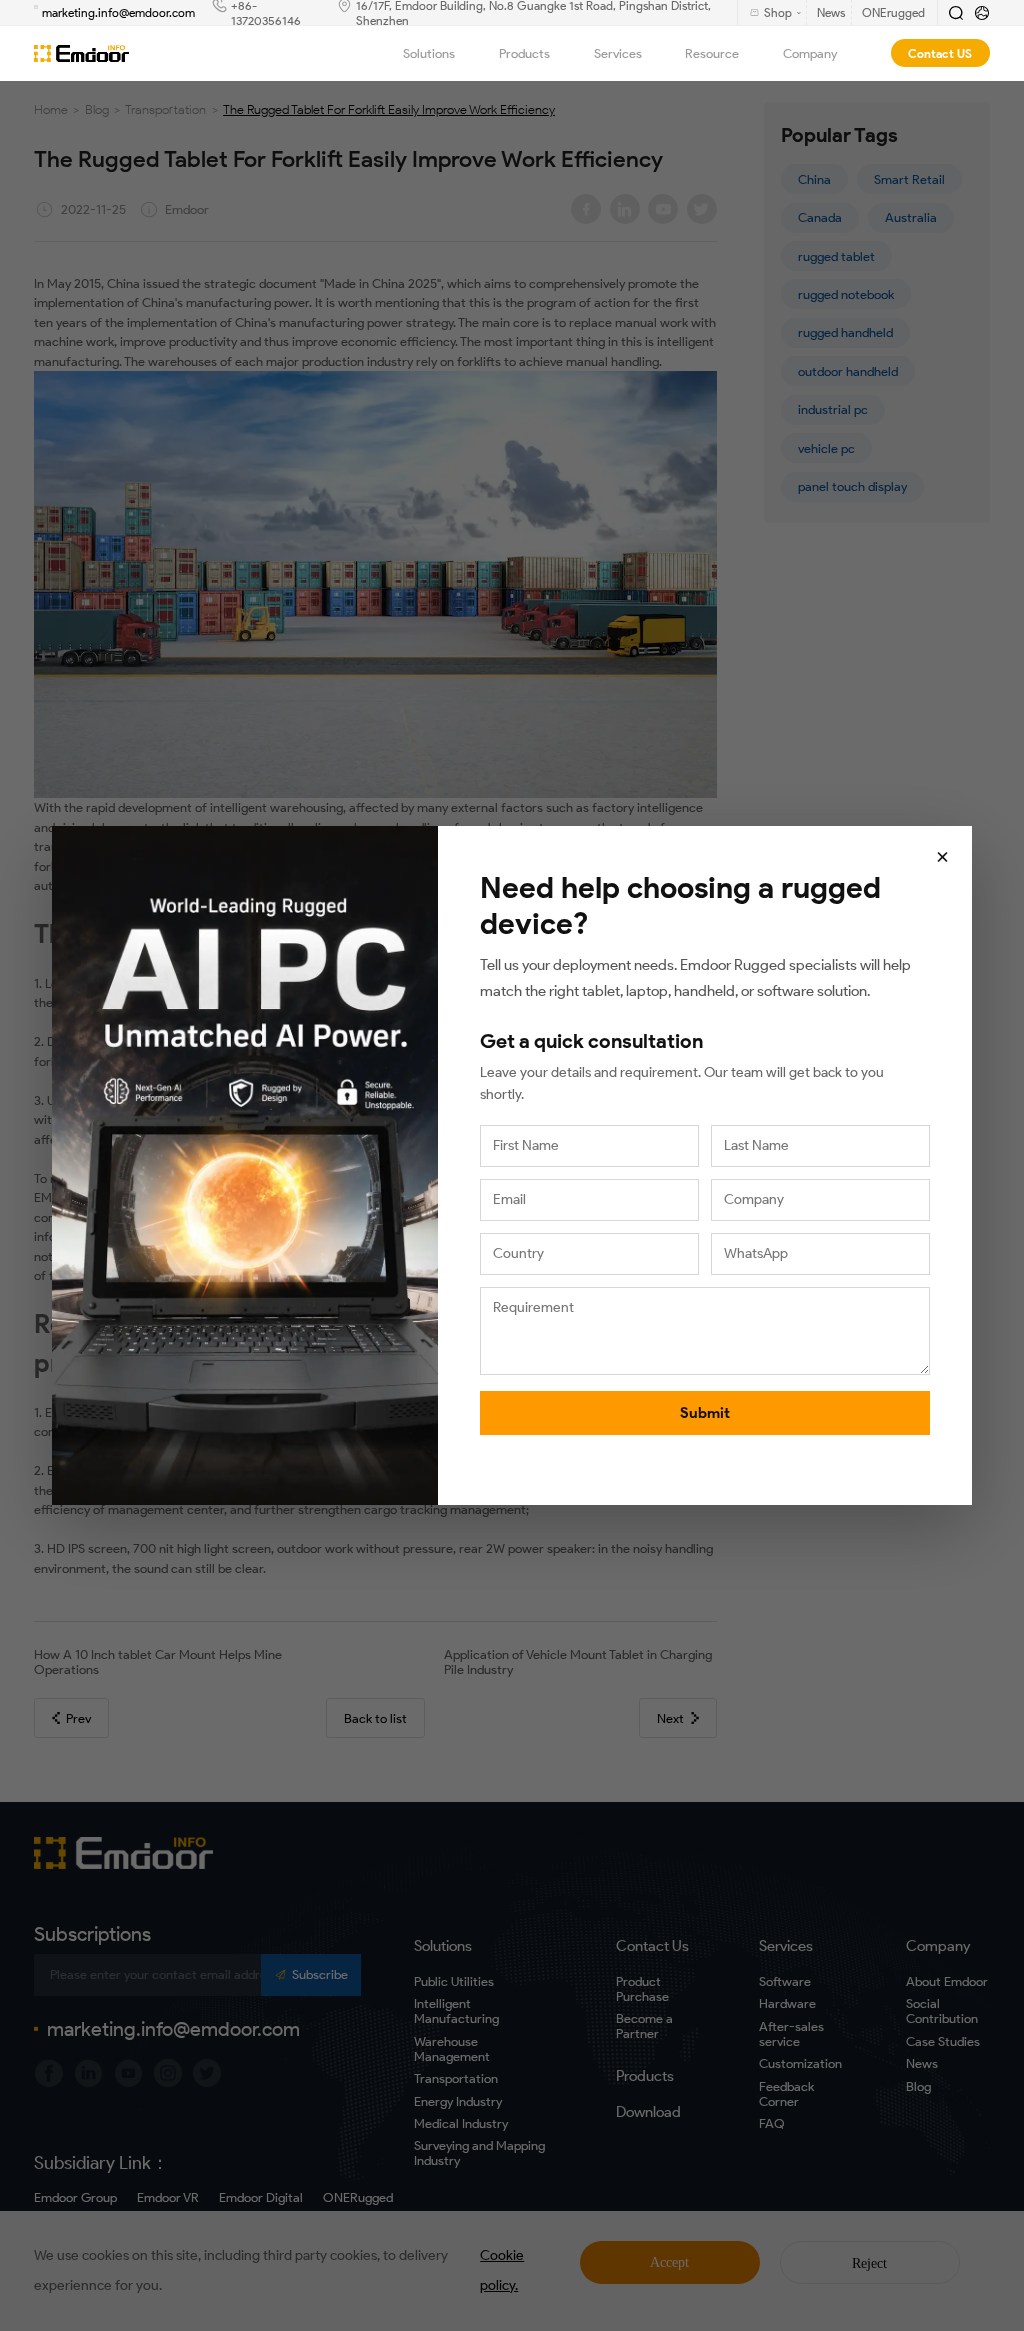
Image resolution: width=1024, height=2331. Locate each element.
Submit (705, 1413)
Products (524, 53)
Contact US (940, 53)
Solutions (429, 53)
